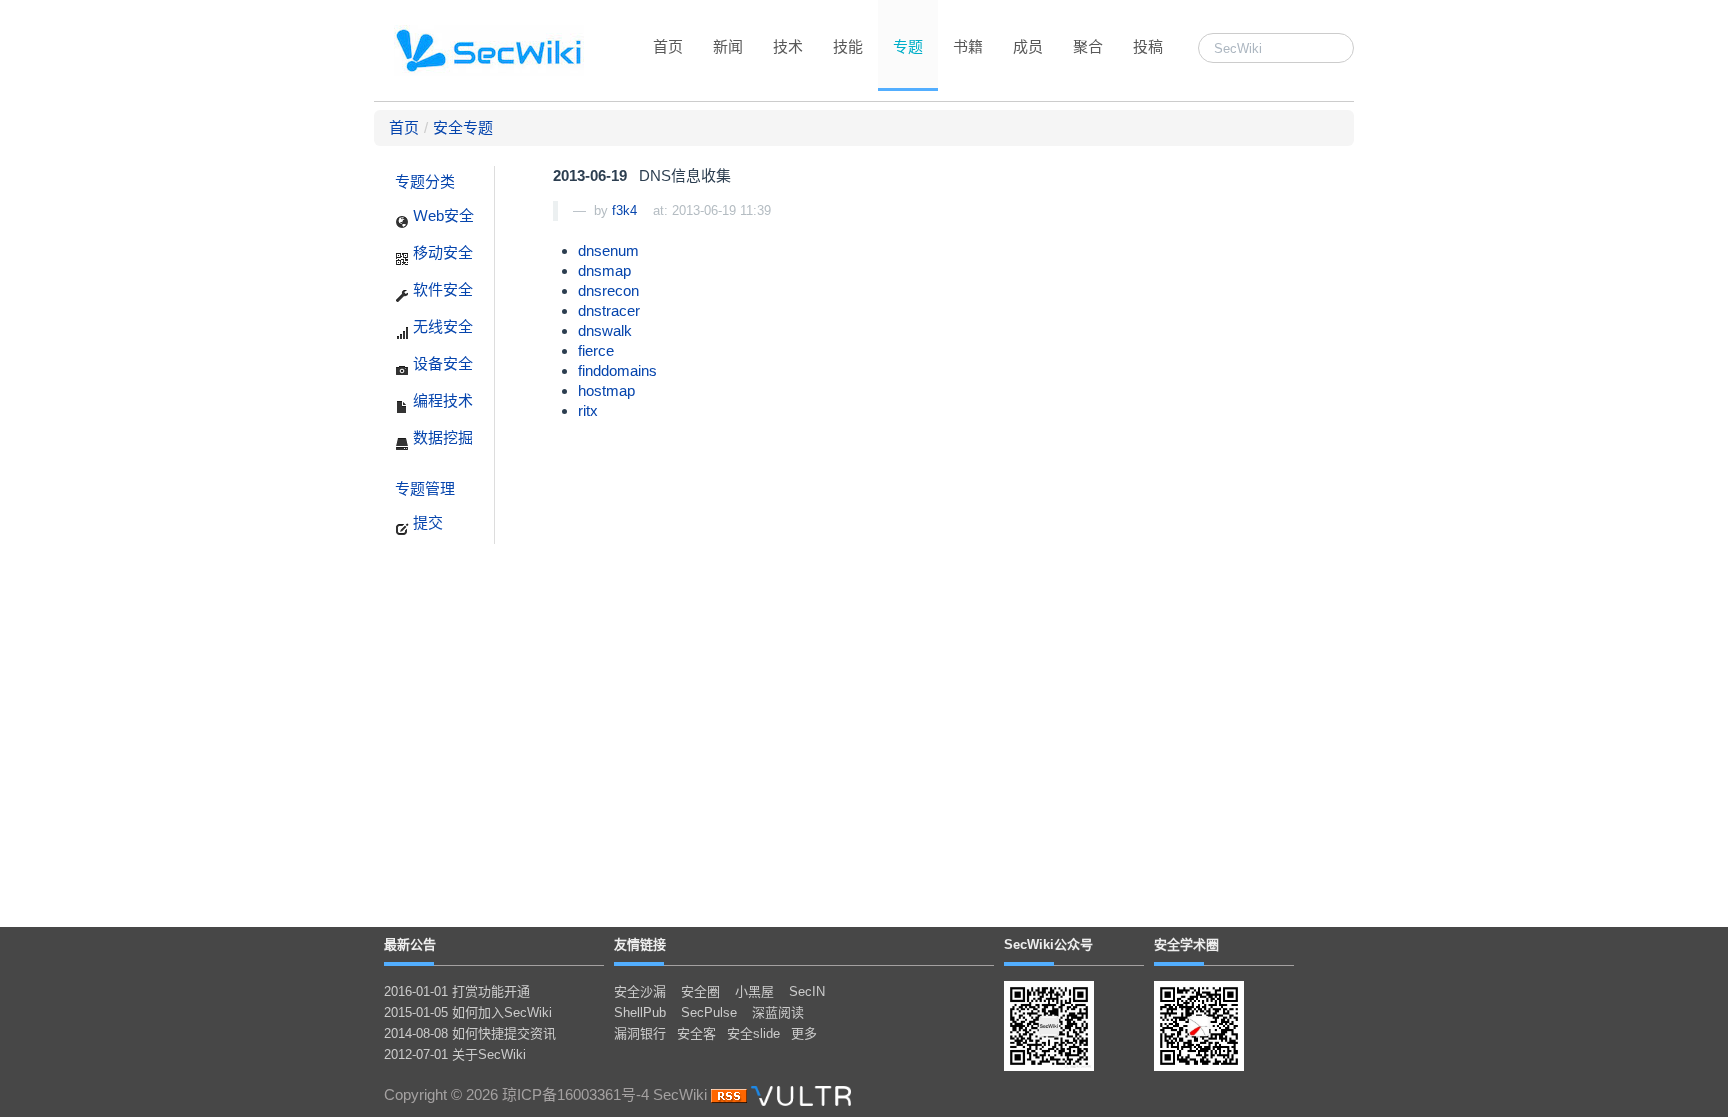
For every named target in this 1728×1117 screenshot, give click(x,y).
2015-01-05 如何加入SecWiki (468, 1012)
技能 (848, 46)
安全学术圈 (1186, 944)
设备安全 (441, 363)
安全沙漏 (640, 991)
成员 (1028, 46)
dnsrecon (608, 290)
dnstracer (609, 310)
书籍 (968, 46)
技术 (788, 46)
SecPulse (709, 1012)
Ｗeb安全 (441, 215)
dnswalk (605, 330)
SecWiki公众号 (1048, 944)
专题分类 (425, 181)
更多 (804, 1033)
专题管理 (425, 488)
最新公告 (410, 944)
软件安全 (441, 289)
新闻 (728, 46)
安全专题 (463, 127)
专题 (908, 46)
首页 (668, 46)
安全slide (753, 1033)
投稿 (1148, 46)
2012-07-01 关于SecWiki (455, 1054)
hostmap (606, 390)
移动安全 (441, 252)
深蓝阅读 (778, 1012)
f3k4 (624, 210)
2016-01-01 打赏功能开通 (457, 991)
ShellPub (640, 1012)
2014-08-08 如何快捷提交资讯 (470, 1033)
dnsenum (608, 250)
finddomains (617, 370)
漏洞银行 (640, 1033)
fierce (596, 350)
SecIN (807, 991)
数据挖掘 (441, 437)
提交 (426, 522)
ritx (588, 410)
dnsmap (604, 270)
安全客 (696, 1033)
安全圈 (700, 991)
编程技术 (441, 400)
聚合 (1088, 46)
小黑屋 (754, 991)
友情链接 (640, 944)
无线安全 (441, 326)
